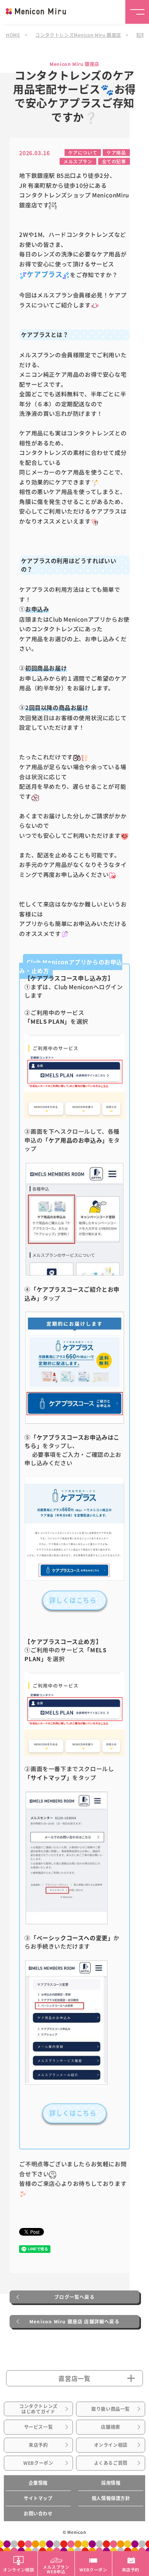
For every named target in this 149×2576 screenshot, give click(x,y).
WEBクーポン (38, 2463)
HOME (13, 35)
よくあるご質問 (111, 2463)
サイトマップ (38, 2498)
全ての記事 (114, 161)
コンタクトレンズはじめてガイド (38, 2409)
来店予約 (38, 2445)
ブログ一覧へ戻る (74, 2297)
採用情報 (111, 2483)
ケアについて (83, 152)
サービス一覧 (39, 2427)
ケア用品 (116, 152)
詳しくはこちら (73, 1600)
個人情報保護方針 (111, 2498)
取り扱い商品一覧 (111, 2409)
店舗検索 (110, 2427)
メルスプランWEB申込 (56, 2569)
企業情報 (38, 2483)
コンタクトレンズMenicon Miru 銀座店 (78, 35)
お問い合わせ (38, 2514)
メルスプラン (78, 161)
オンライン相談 (111, 2445)
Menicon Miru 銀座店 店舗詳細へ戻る (74, 2322)
